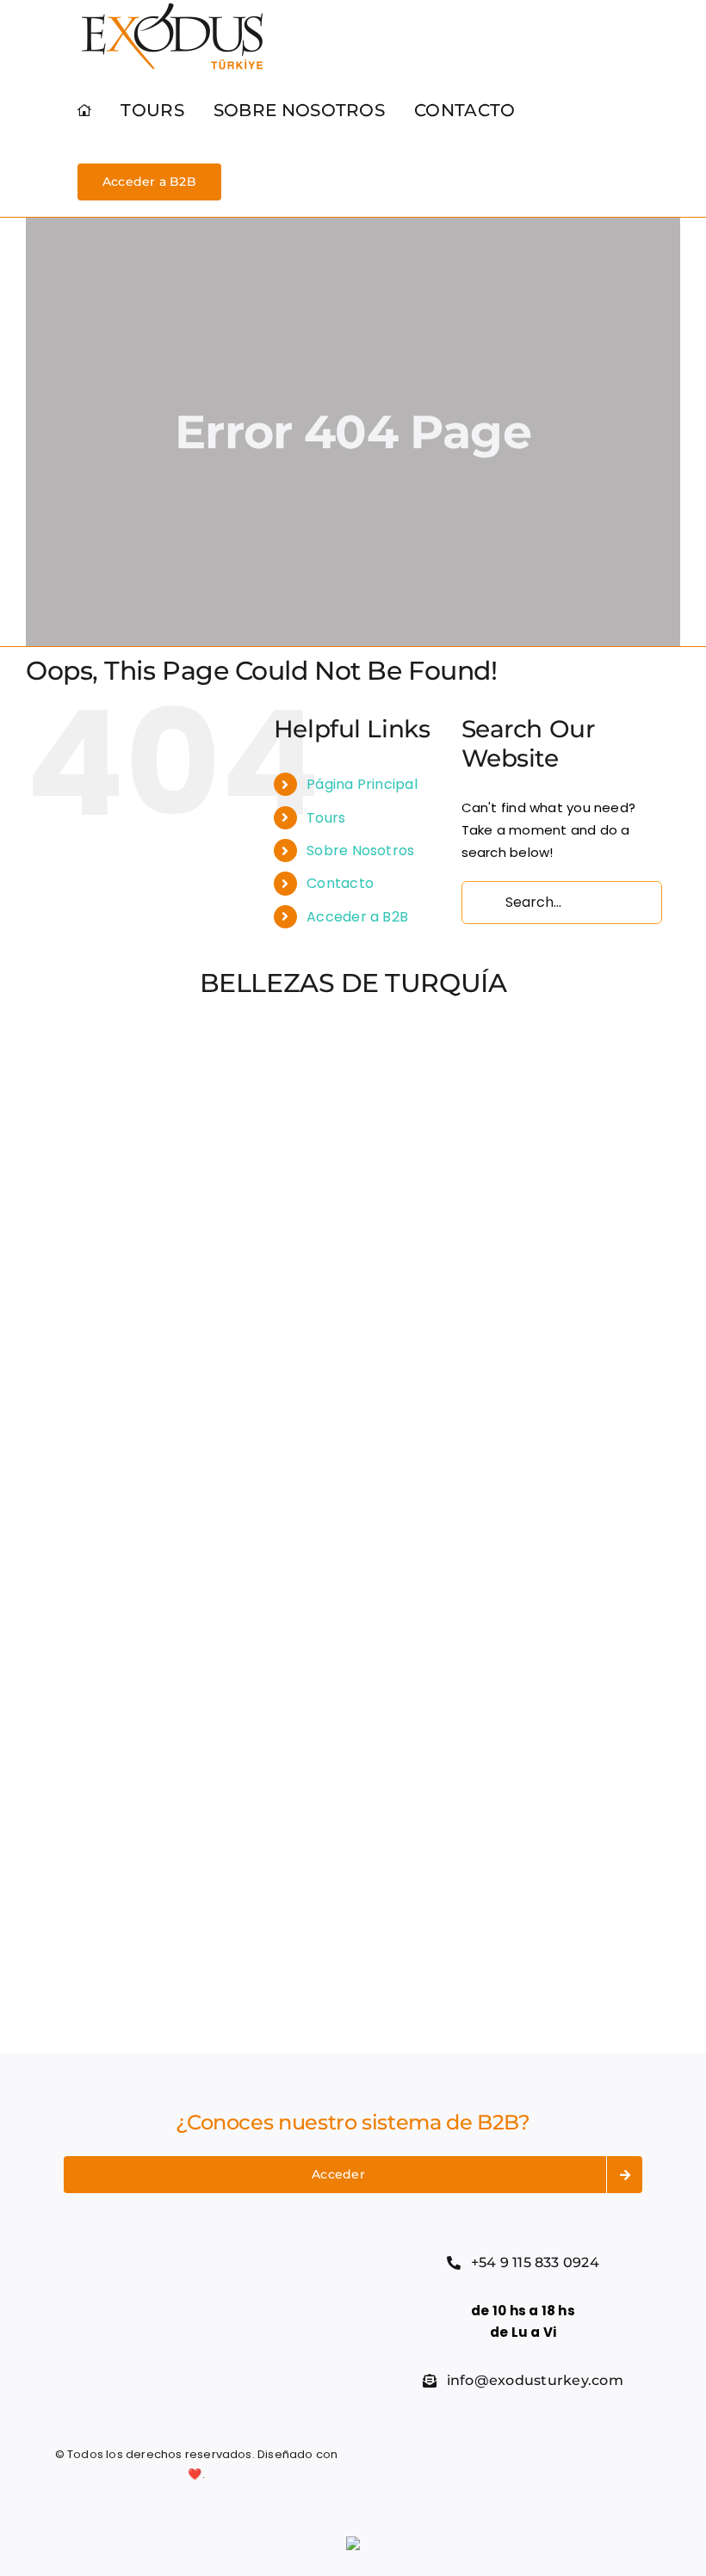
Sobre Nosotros (360, 850)
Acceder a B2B (357, 917)
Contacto (340, 883)
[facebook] (431, 2465)
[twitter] (463, 2465)
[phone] (587, 2465)
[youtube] (525, 2465)
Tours (326, 818)
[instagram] (494, 2465)
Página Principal (362, 784)
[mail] (556, 2465)
